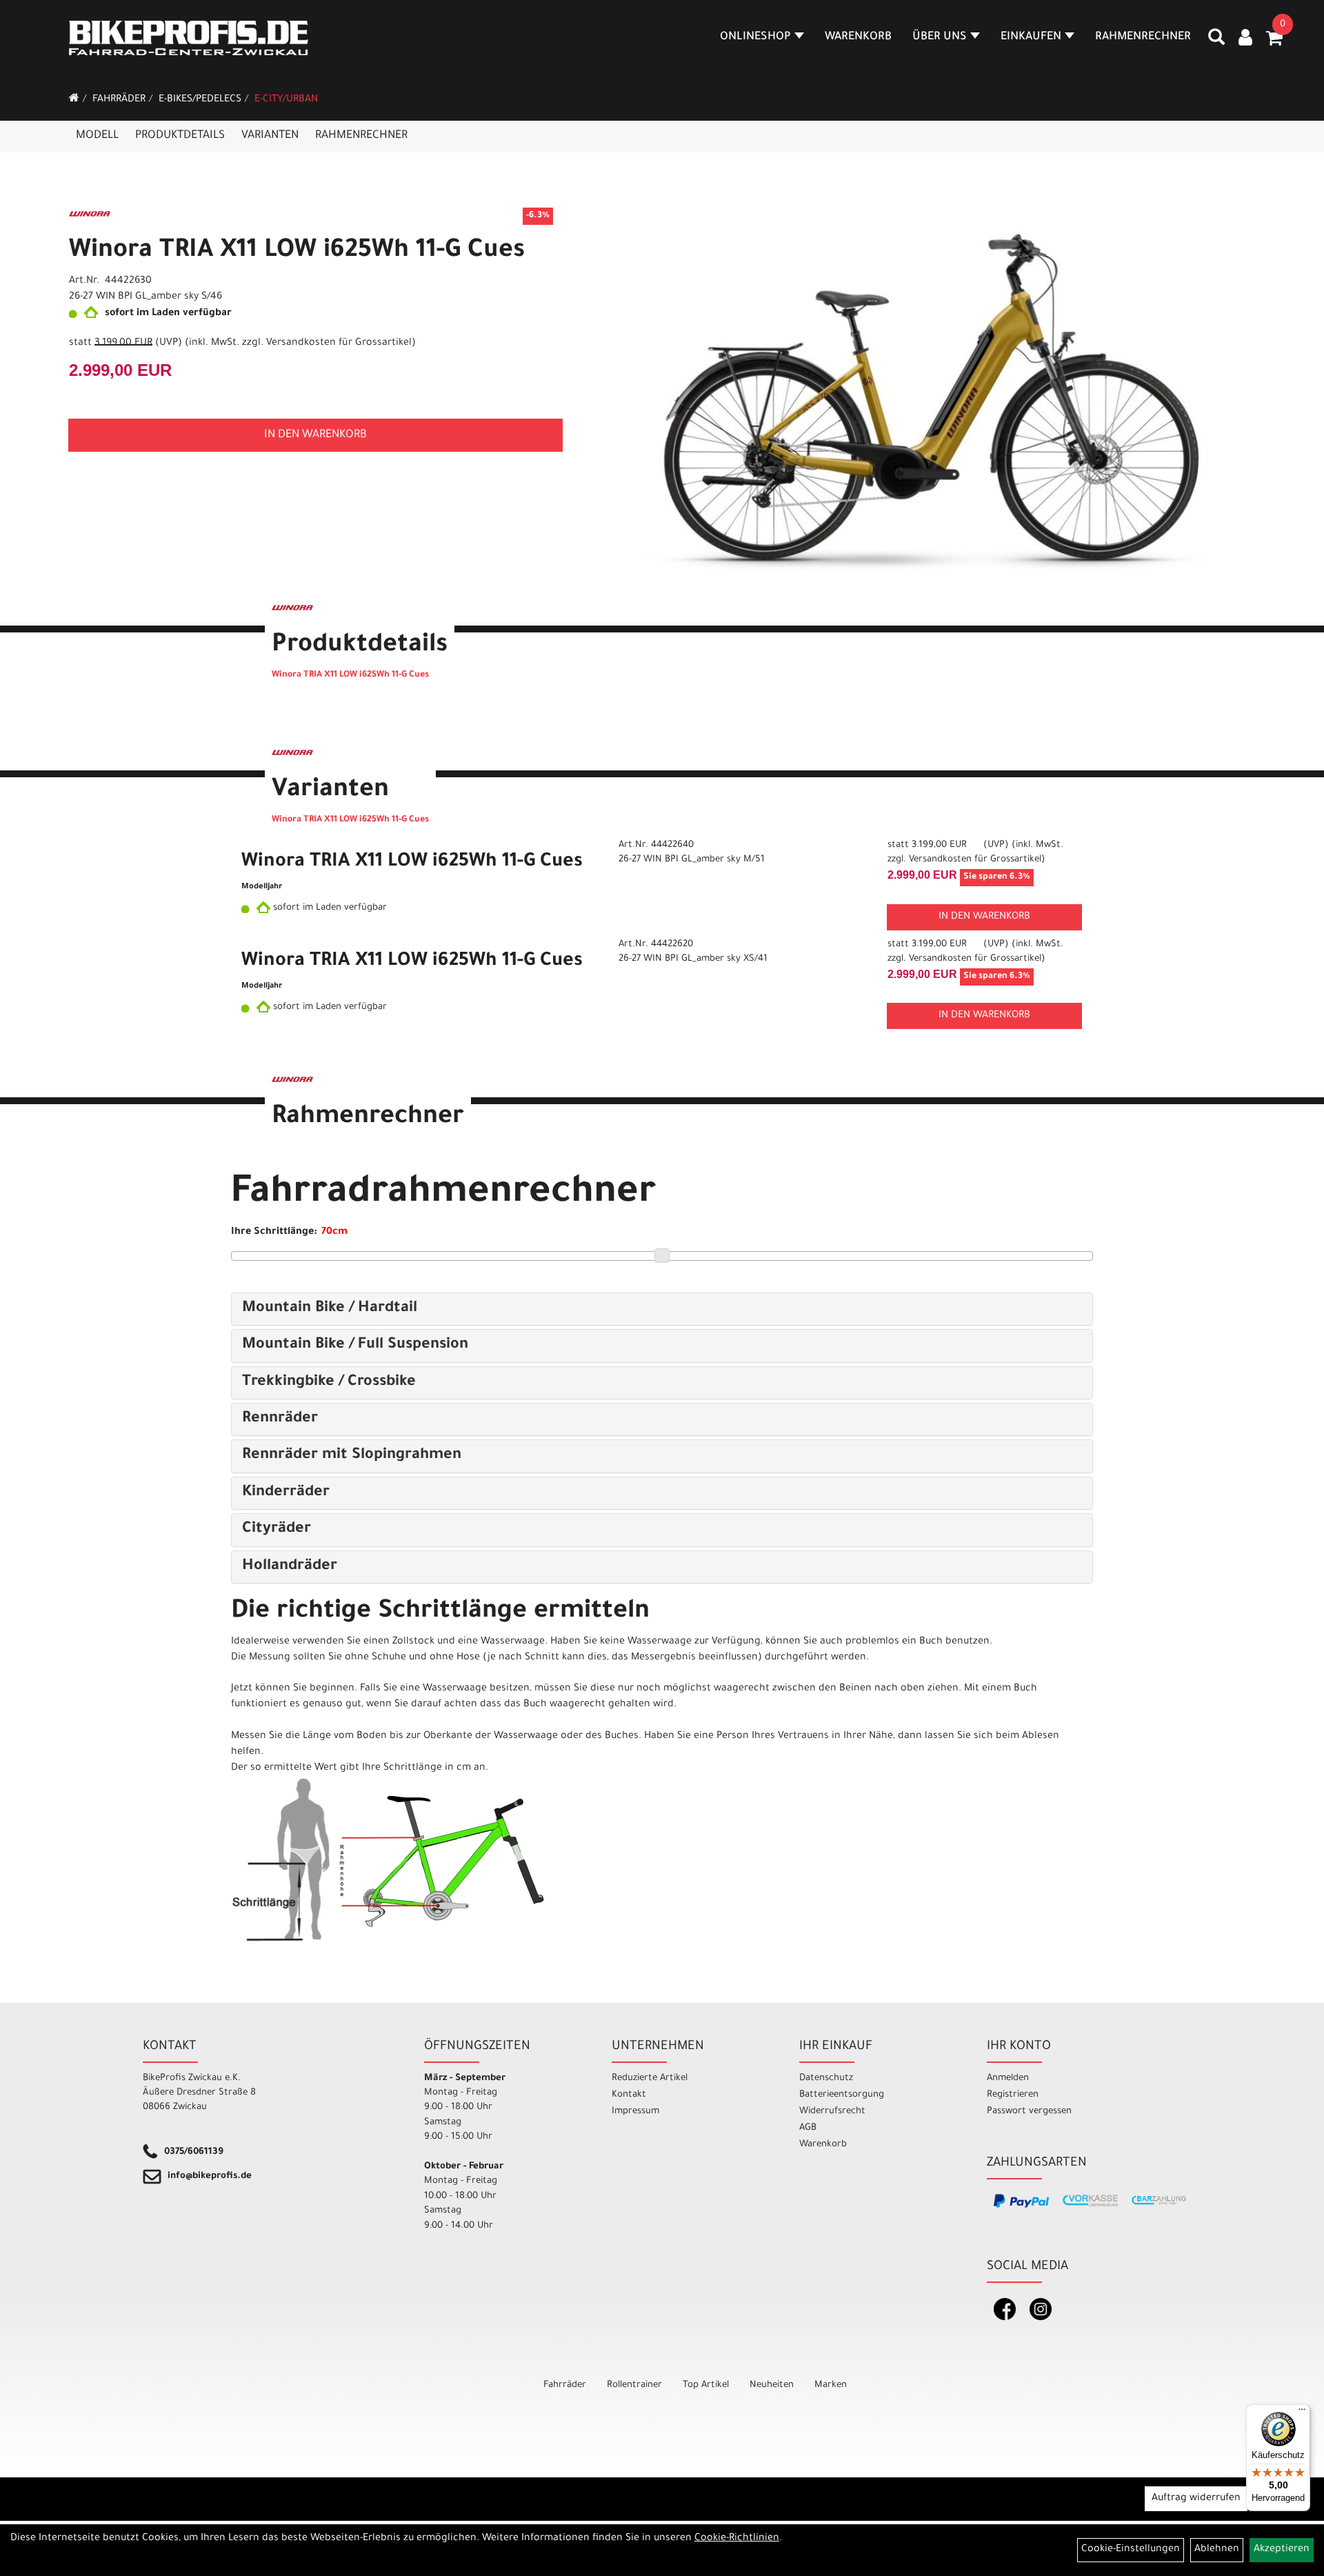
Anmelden (1008, 2078)
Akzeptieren (1282, 2550)
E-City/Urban (286, 100)
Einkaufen (1031, 37)
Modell (97, 136)
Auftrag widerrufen (1196, 2499)
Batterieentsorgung (842, 2095)
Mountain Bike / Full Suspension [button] (355, 1346)
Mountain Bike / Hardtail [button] (330, 1309)
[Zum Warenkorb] (1274, 43)
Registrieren (1013, 2095)
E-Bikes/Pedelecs (200, 100)
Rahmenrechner (1143, 37)
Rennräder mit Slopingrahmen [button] (352, 1456)
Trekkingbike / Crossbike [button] (329, 1383)
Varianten (270, 136)
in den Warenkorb (315, 435)
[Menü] (1302, 2413)
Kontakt (629, 2095)
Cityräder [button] (277, 1530)
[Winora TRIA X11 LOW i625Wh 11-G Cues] (909, 403)
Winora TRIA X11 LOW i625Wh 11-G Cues (297, 252)
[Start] (74, 100)
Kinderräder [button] (286, 1493)
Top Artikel (706, 2385)
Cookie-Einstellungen (1131, 2550)
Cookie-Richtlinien (737, 2539)
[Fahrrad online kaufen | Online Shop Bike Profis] (189, 38)
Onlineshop (755, 37)
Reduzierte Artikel (650, 2078)
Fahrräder (119, 100)
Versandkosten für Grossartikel (339, 343)
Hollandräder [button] (290, 1567)
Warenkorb (858, 37)
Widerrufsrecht (832, 2111)
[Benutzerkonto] (1245, 39)
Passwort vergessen (1029, 2111)
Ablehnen (1217, 2550)
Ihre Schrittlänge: (274, 1232)
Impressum (635, 2111)
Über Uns (940, 37)
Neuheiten (772, 2385)
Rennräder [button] (280, 1419)
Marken (831, 2385)
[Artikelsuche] (1216, 42)
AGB (808, 2128)
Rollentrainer (634, 2385)
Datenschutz (826, 2078)
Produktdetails (180, 136)
